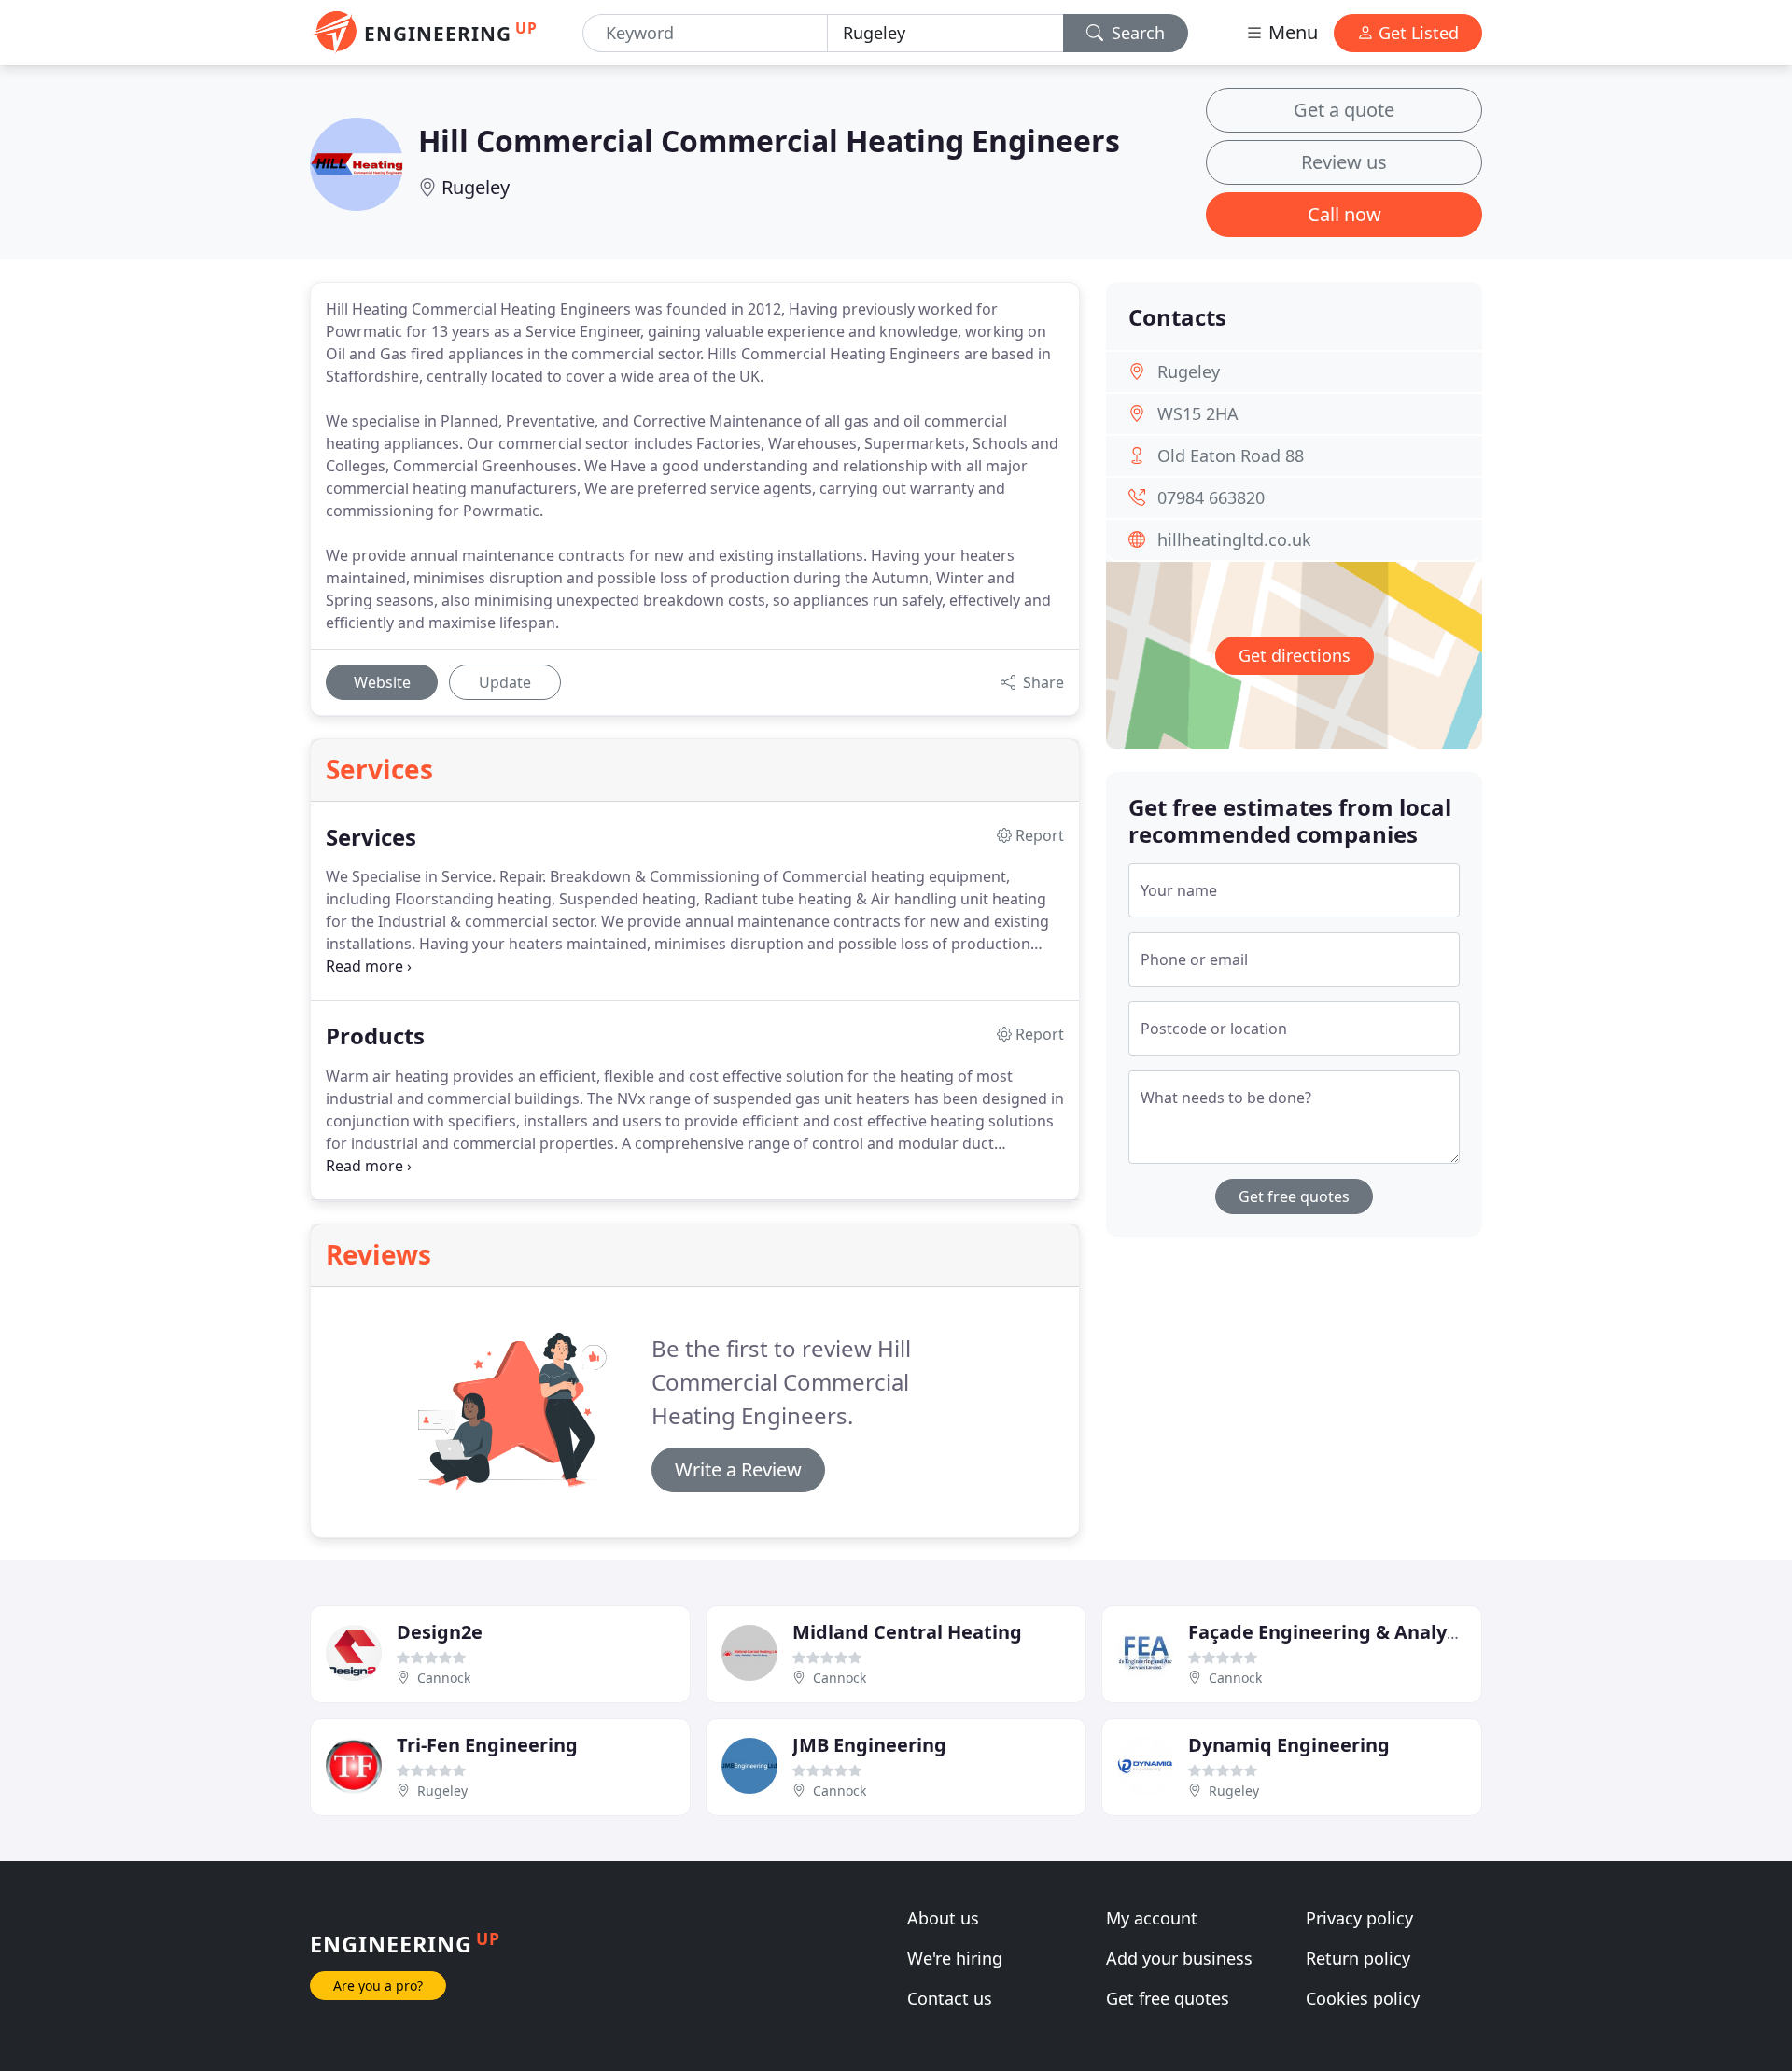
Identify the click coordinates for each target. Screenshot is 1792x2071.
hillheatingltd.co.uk (1234, 539)
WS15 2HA (1198, 413)
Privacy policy (1359, 1918)
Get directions (1295, 655)
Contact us (950, 1998)
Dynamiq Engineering (1289, 1745)
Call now (1344, 214)
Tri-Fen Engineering (487, 1745)
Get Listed (1416, 33)
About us (943, 1918)
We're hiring (955, 1958)
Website (382, 682)
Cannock (444, 1678)
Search (1136, 33)
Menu (1291, 32)
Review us (1344, 162)
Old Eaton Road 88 (1231, 455)
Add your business (1179, 1958)
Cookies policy (1363, 1998)
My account (1152, 1918)
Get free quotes (1294, 1196)
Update (505, 682)
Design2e (440, 1632)
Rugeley (476, 187)
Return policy (1358, 1958)
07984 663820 (1211, 497)
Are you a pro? (378, 1986)
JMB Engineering (869, 1745)
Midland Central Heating (907, 1632)
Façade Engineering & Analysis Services (1370, 1632)
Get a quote (1344, 110)
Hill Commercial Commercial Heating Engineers (769, 140)
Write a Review (738, 1469)
